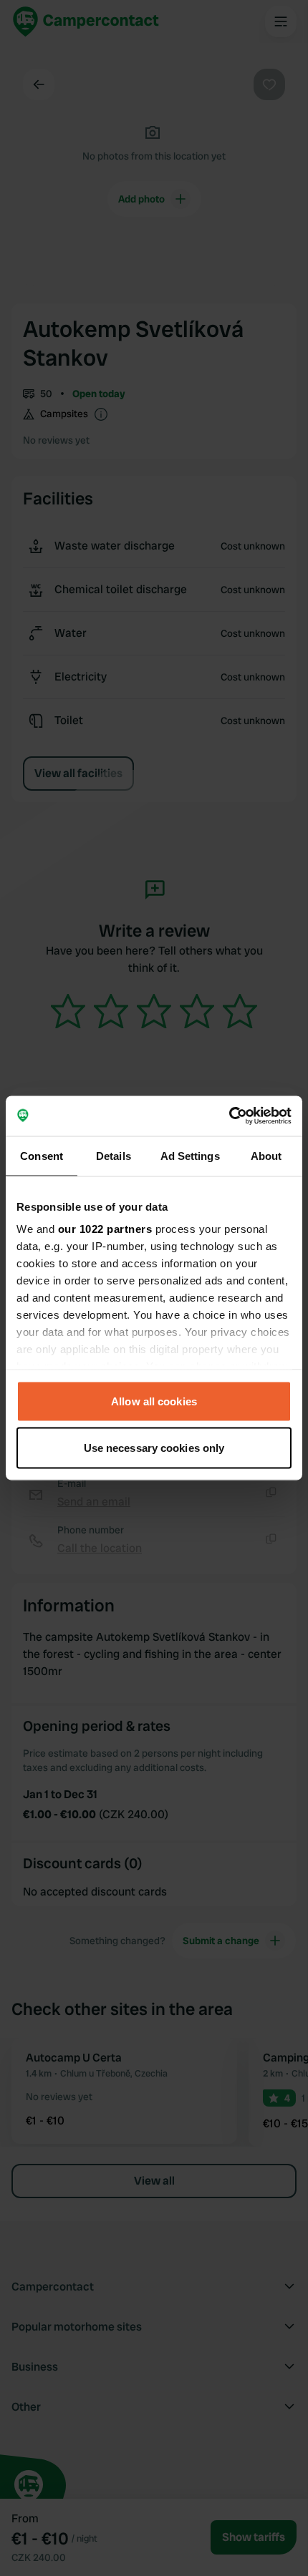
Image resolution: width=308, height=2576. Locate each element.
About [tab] (266, 1155)
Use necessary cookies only (154, 1448)
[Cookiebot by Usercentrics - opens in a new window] (229, 1116)
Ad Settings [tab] (190, 1155)
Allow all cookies (154, 1401)
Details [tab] (114, 1155)
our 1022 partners (105, 1229)
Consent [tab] (42, 1155)
